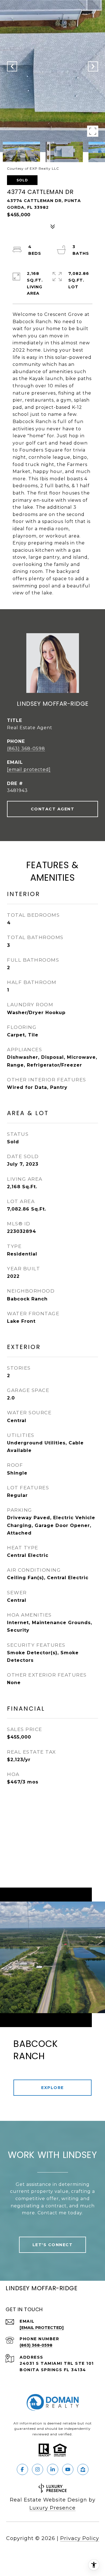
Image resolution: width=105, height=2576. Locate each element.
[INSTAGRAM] (38, 2469)
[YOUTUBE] (68, 2469)
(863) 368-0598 (26, 749)
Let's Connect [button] (53, 2245)
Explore (53, 2088)
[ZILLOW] (83, 2469)
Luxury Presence (53, 2508)
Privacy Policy (80, 2538)
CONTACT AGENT (53, 809)
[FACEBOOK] (22, 2469)
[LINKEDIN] (53, 2469)
